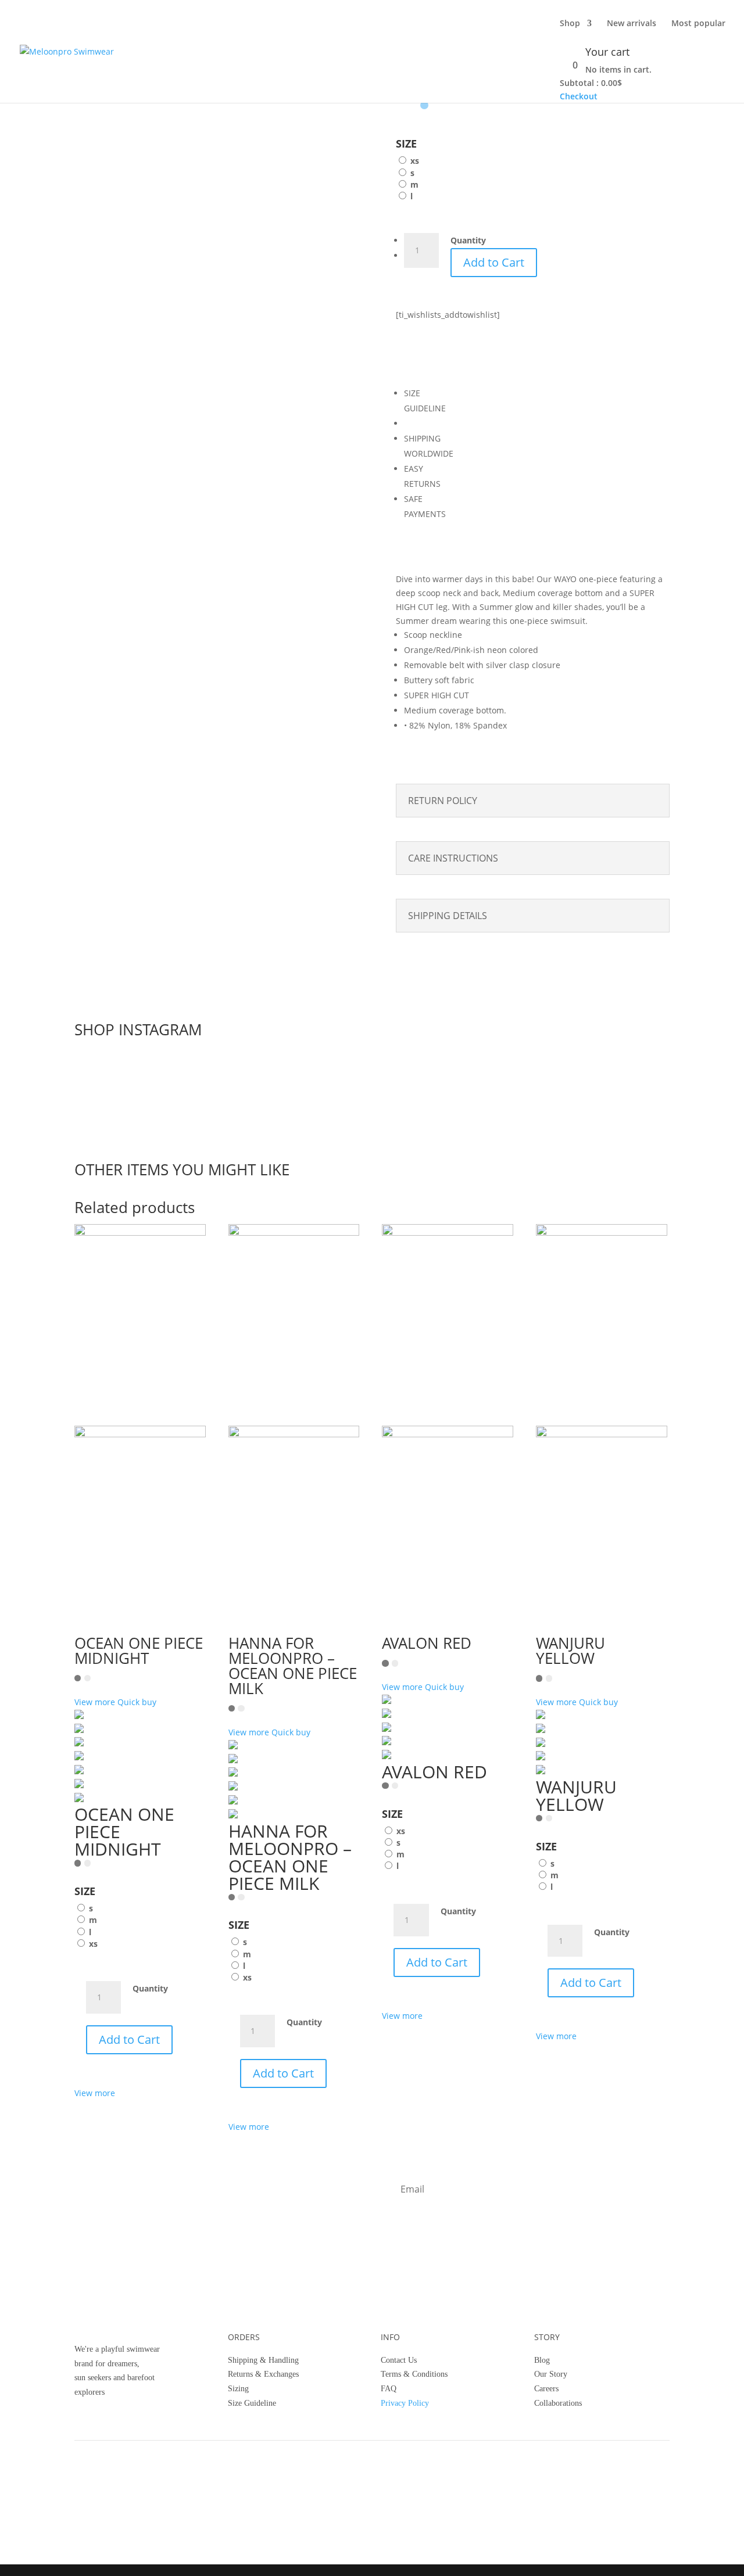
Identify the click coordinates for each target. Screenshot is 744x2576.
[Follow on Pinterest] (452, 2492)
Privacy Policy (405, 2403)
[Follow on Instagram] (406, 2492)
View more (95, 2093)
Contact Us (399, 2360)
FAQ (389, 2389)
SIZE (406, 143)
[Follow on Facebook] (429, 2492)
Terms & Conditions (414, 2374)
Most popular (698, 24)
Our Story (551, 2374)
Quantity (468, 240)
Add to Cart (494, 262)
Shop (570, 24)
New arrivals (632, 24)
